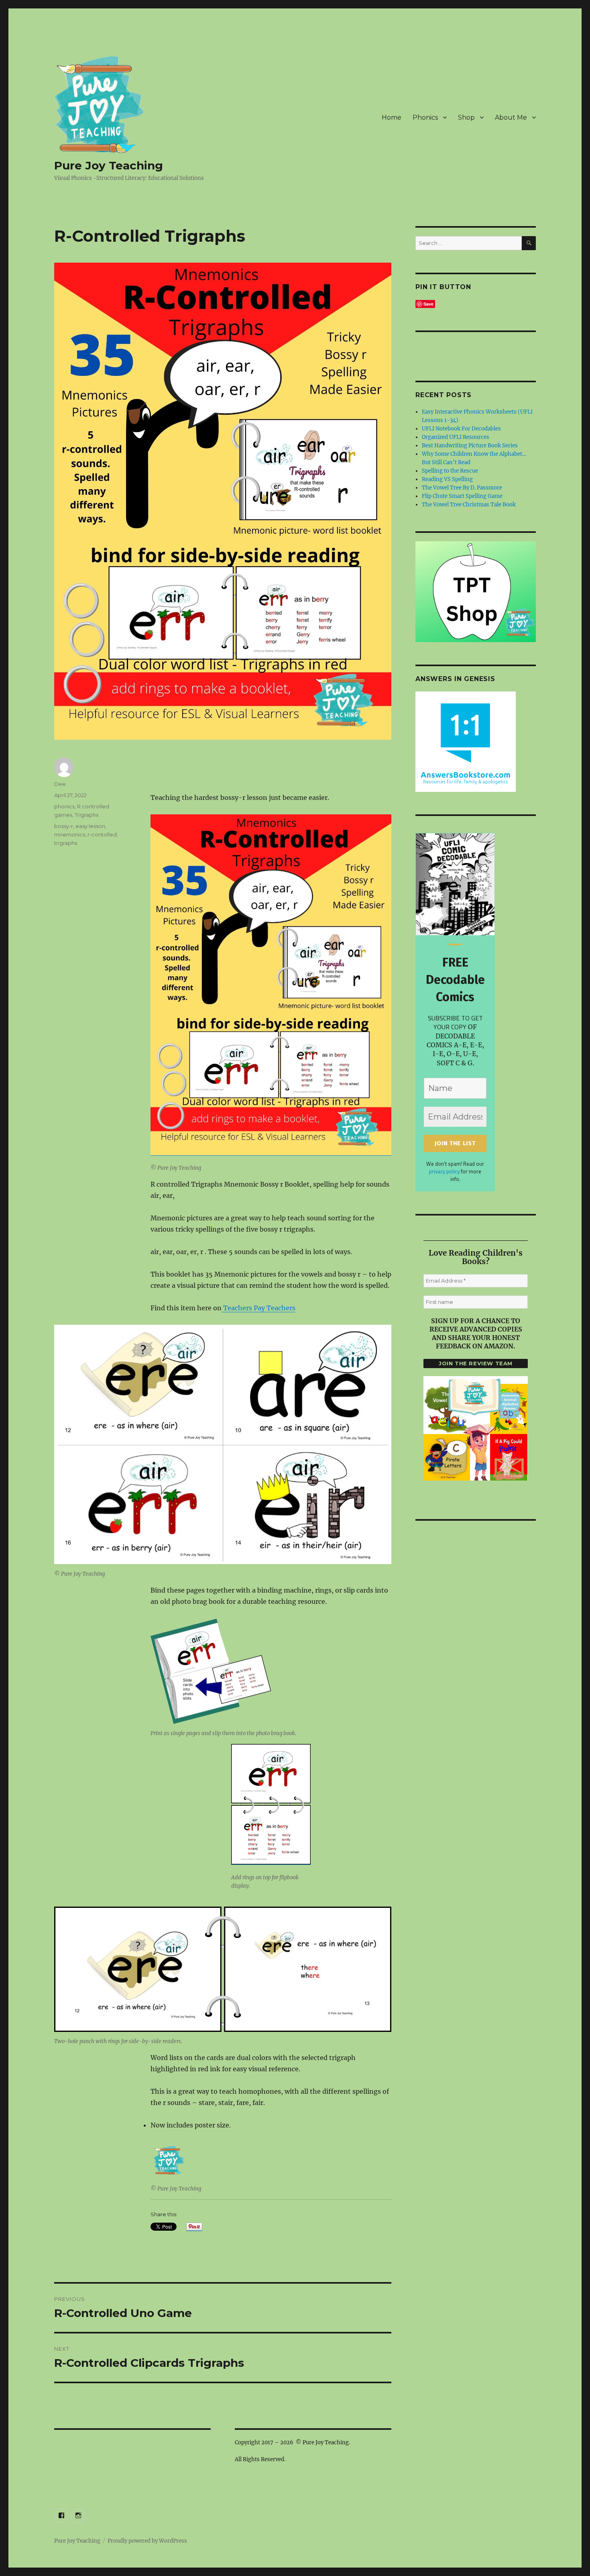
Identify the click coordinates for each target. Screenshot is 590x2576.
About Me (511, 117)
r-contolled (102, 834)
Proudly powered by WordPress (147, 2541)
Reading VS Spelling (447, 479)
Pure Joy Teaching (109, 165)
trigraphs (66, 843)
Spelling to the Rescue (450, 471)
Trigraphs (86, 815)
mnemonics (70, 834)
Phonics (425, 117)
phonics (64, 806)
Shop (466, 117)
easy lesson (90, 826)
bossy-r (64, 826)
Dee (60, 784)
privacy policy (444, 1171)
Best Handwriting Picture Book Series (470, 446)
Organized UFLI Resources (456, 437)
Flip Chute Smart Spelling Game (462, 496)
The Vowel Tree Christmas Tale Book (469, 505)
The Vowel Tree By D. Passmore (462, 488)
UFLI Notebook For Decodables (461, 429)
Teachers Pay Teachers (258, 1308)
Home (392, 117)
